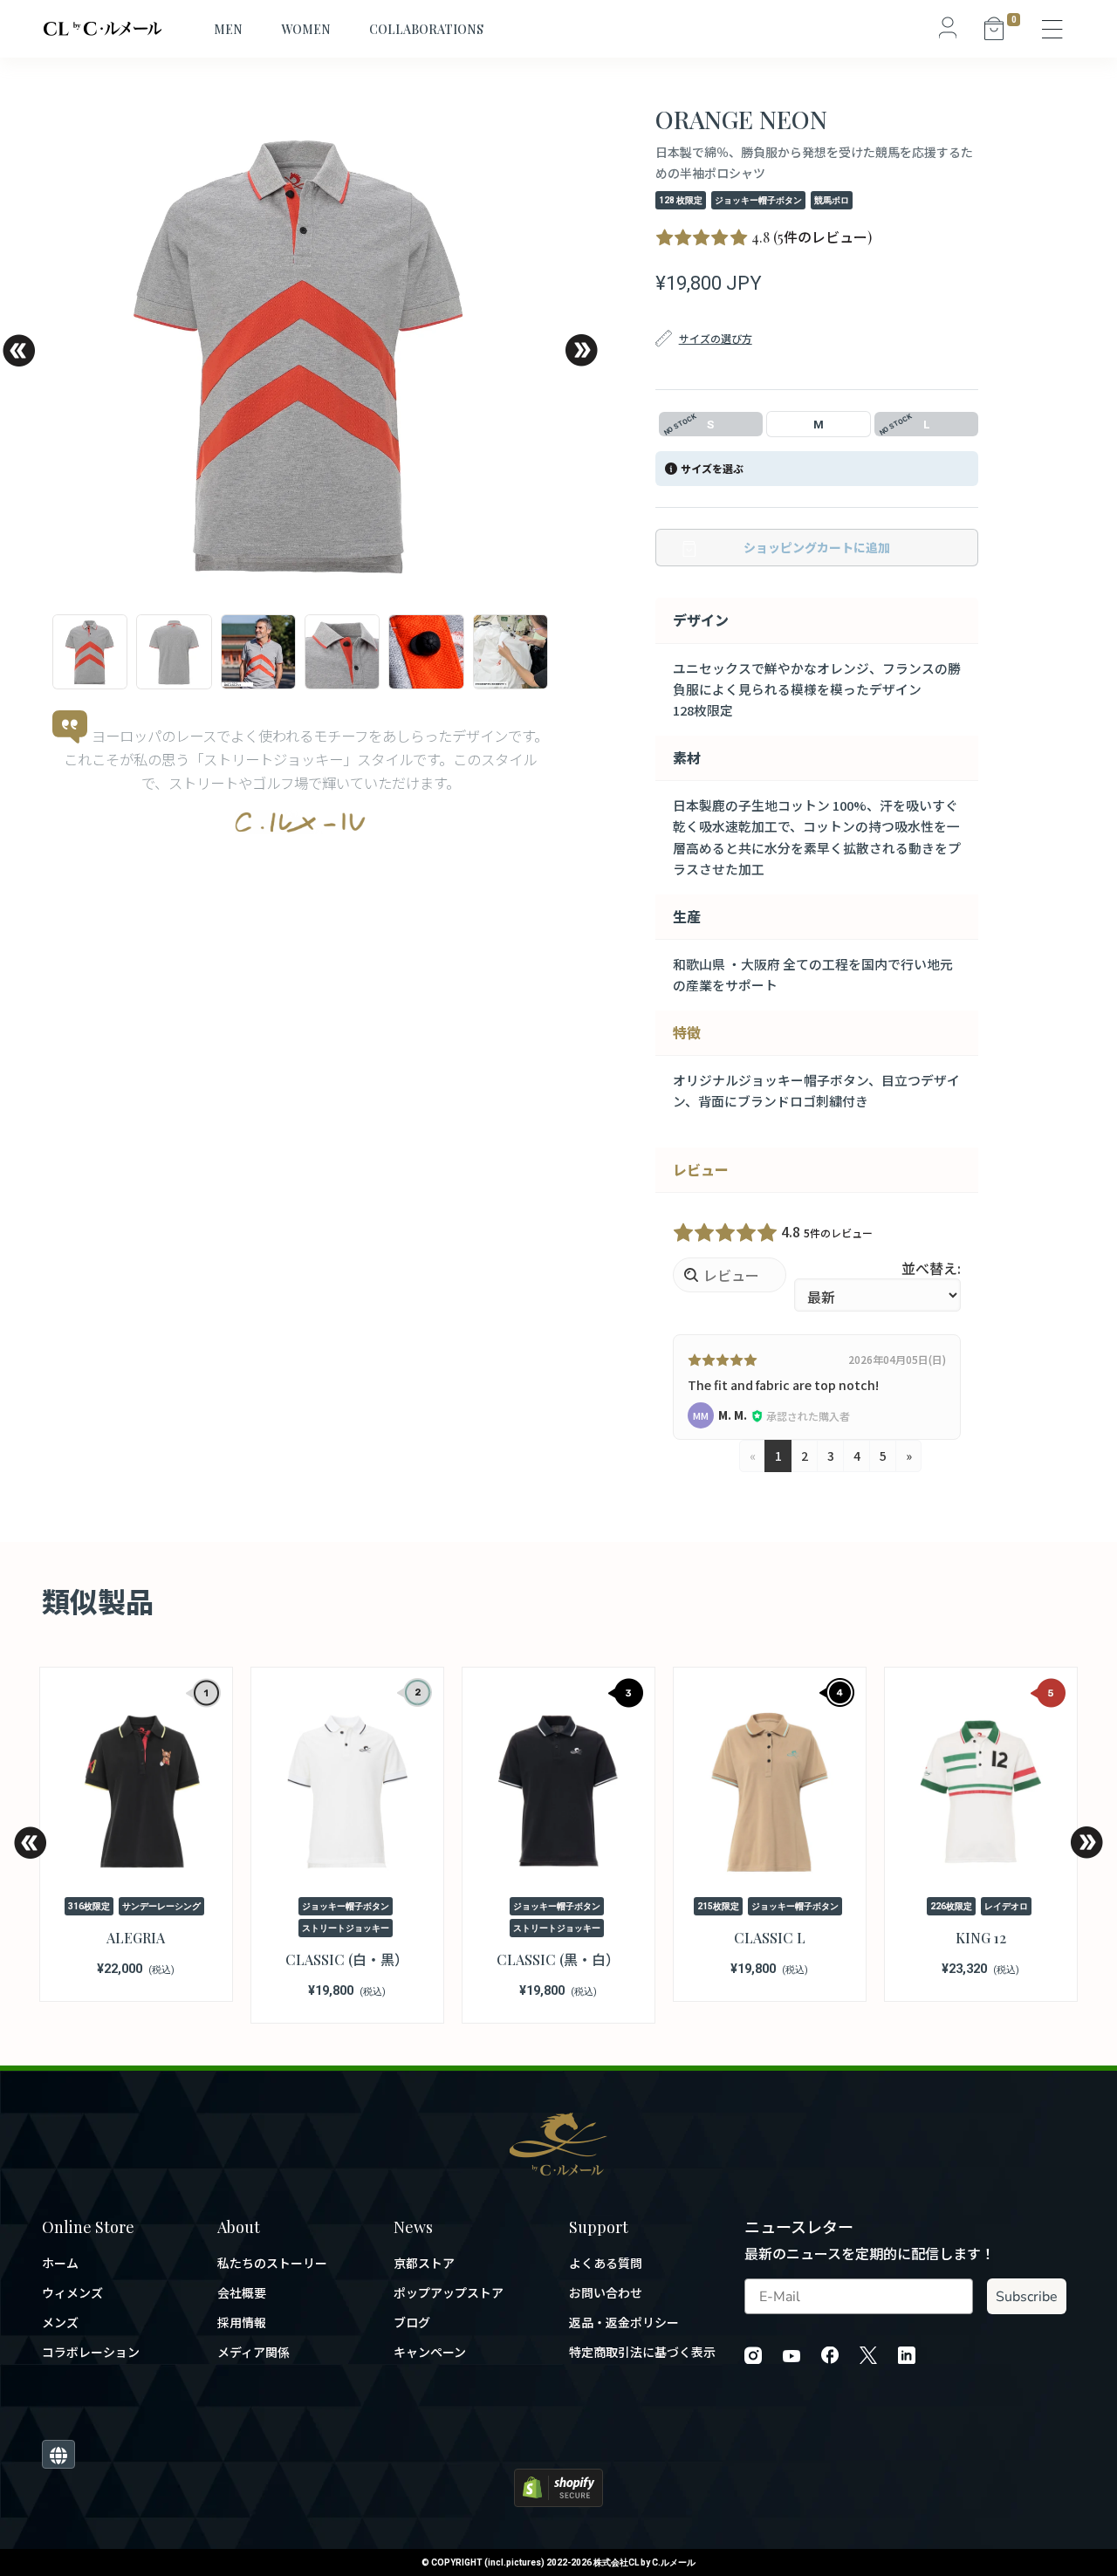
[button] (18, 350)
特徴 (687, 1032)
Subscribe (1027, 2297)
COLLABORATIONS (426, 29)
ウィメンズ (72, 2293)
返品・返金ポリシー (624, 2323)
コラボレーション (91, 2352)
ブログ (412, 2323)
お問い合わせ (606, 2293)
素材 (687, 757)
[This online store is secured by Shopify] (558, 2486)
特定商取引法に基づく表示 (642, 2352)
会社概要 (242, 2293)
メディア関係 (254, 2352)
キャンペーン (430, 2352)
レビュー (701, 1169)
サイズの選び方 (716, 338)
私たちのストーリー (272, 2263)
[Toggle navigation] (1053, 29)
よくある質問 (606, 2263)
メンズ (60, 2323)
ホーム (60, 2263)
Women (306, 29)
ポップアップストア (449, 2293)
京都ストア (424, 2263)
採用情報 (242, 2323)
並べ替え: (931, 1268)
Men (228, 29)
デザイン (701, 620)
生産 (687, 916)
